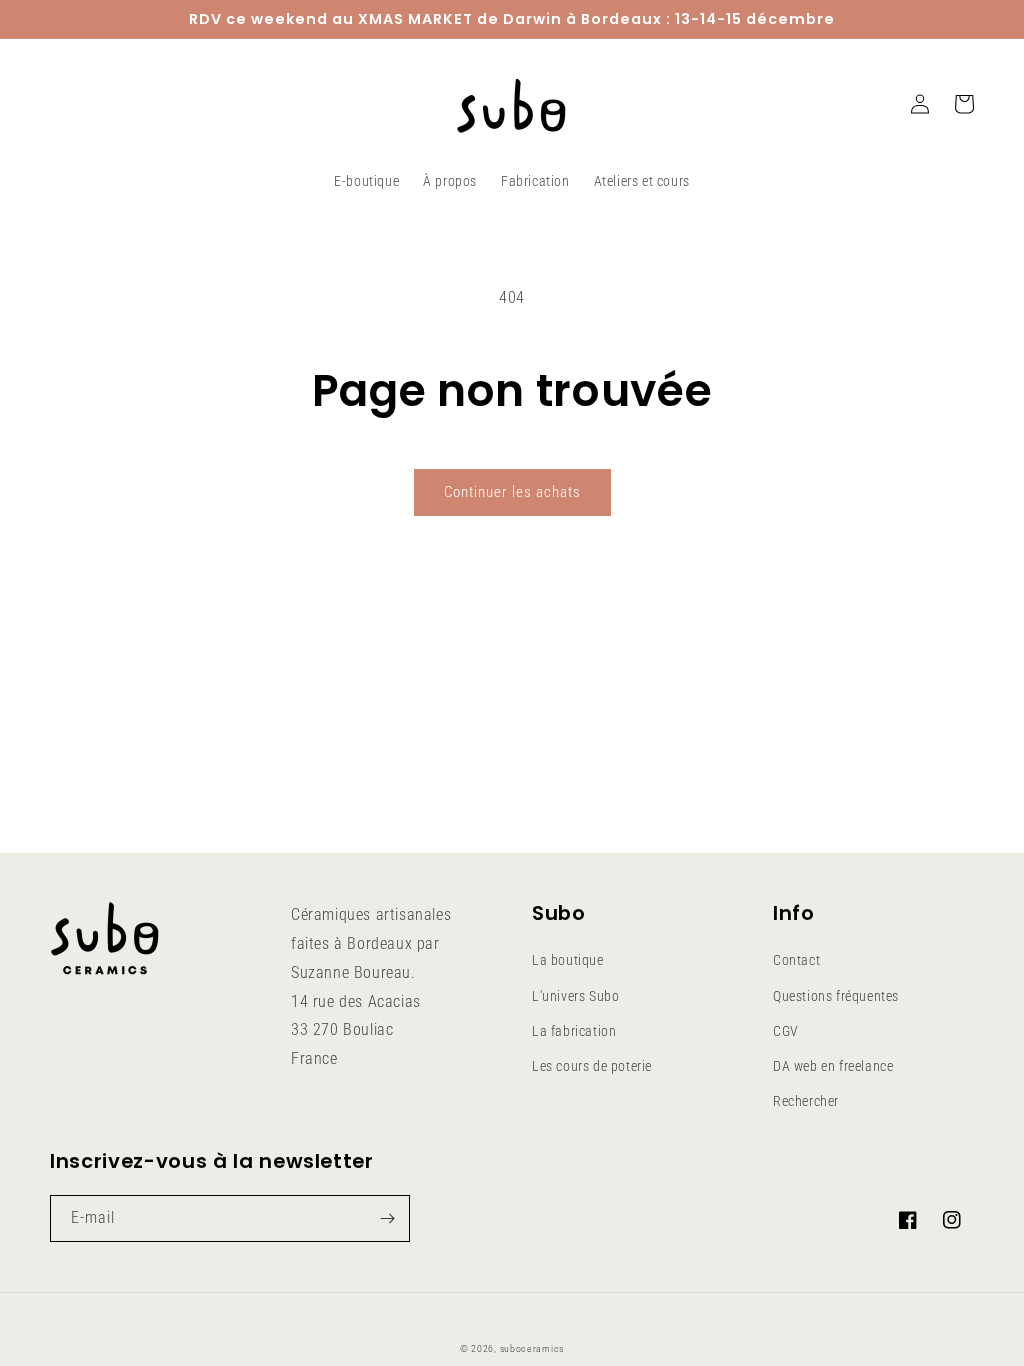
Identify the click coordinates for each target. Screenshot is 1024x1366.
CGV (786, 1031)
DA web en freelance (833, 1066)
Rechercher (806, 1101)
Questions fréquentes (836, 996)
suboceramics (532, 1348)
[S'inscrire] (387, 1218)
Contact (796, 960)
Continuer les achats (512, 492)
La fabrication (574, 1031)
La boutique (568, 960)
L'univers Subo (575, 996)
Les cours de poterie (592, 1066)
